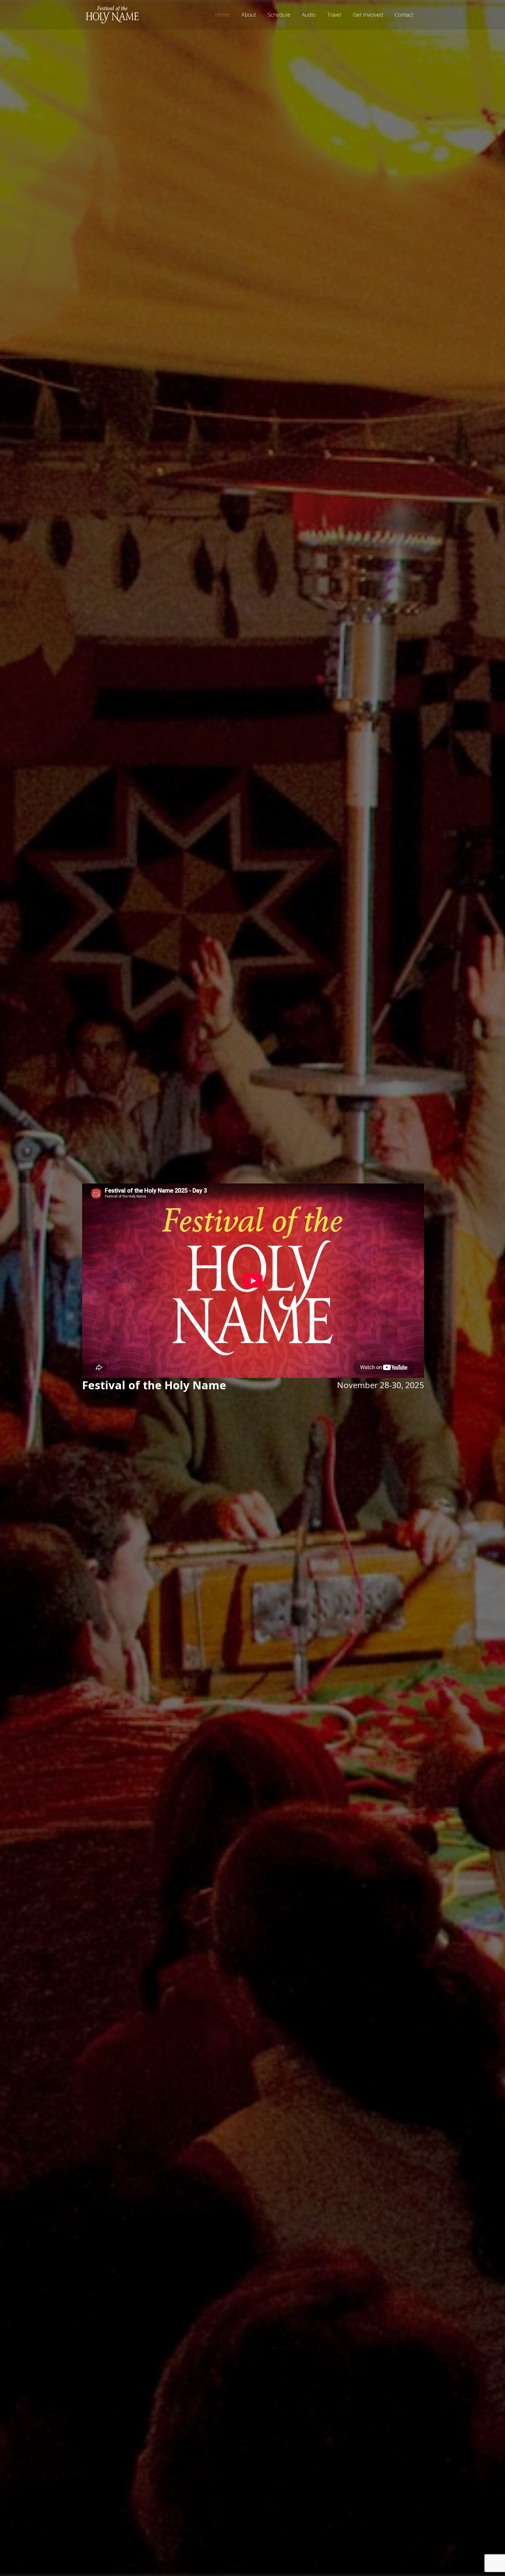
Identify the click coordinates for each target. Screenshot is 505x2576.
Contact (404, 15)
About (249, 15)
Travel (334, 15)
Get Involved (368, 15)
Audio (309, 15)
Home (222, 15)
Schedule (279, 15)
